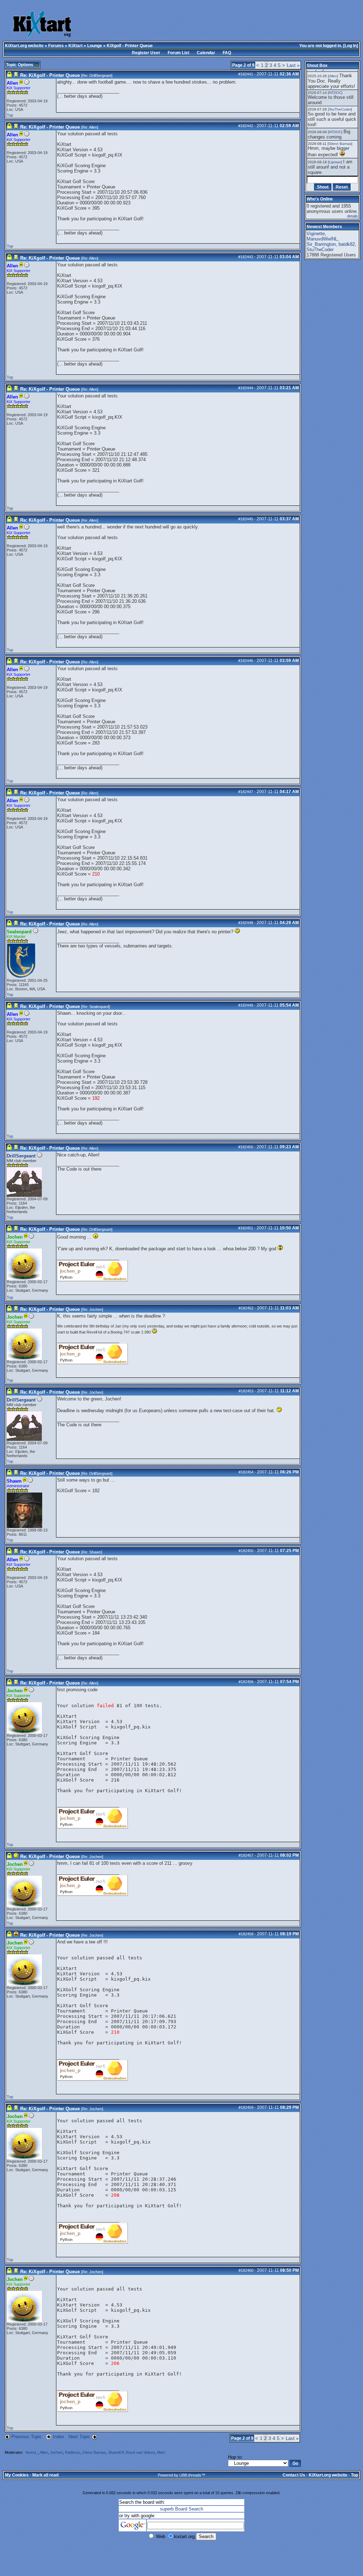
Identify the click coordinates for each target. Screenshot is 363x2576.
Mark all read (45, 2475)
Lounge (95, 46)
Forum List (178, 53)
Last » (293, 65)
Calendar (206, 53)
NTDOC (335, 93)
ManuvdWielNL (322, 239)
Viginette (316, 234)
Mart (161, 2452)
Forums (56, 46)
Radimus (72, 2452)
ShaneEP (116, 2452)
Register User (146, 53)
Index (59, 2437)
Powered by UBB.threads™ (181, 2475)
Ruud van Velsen (140, 2452)
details (353, 216)
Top (10, 115)
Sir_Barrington (321, 244)
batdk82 (347, 244)
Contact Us (294, 2475)
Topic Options (20, 65)
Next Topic (79, 2437)
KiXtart (76, 46)
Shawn (95, 1552)
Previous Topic (27, 2437)
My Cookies (17, 2475)
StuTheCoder (340, 109)
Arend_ (32, 2452)
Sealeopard (99, 1007)
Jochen (96, 1309)
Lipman (335, 162)
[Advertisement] (196, 25)
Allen (93, 127)
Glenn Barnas (94, 2452)
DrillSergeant (100, 75)
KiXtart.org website (24, 46)
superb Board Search (181, 2509)
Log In (351, 46)
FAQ (227, 53)
